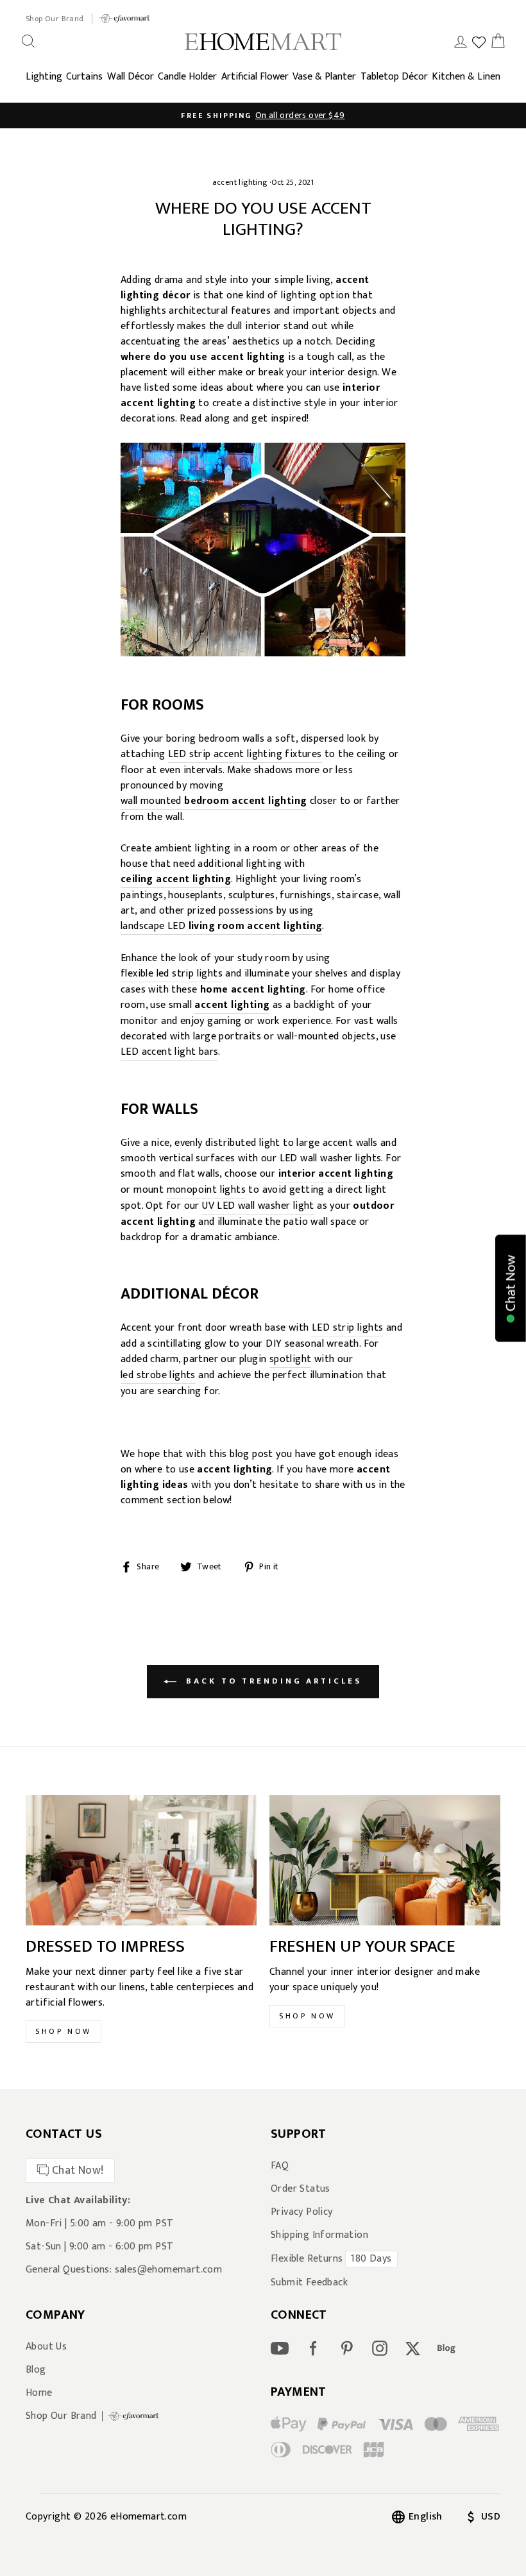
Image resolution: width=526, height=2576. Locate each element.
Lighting (44, 77)
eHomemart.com (148, 2517)
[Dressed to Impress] (141, 1860)
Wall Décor (131, 77)
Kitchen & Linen (466, 77)
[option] (263, 115)
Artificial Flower (255, 77)
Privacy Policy (302, 2212)
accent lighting (240, 182)
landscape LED (221, 927)
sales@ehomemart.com (169, 2270)
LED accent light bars (169, 1053)
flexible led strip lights (172, 974)
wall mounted (214, 802)
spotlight (291, 1360)
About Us (46, 2347)
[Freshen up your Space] (385, 1860)
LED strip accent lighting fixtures (245, 755)
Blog (36, 2370)
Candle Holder (187, 77)
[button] (511, 1288)
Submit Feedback (309, 2283)
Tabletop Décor (394, 77)
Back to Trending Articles (272, 1681)
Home (39, 2393)
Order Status (301, 2189)
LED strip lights (347, 1328)
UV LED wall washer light (258, 1207)
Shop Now (64, 2031)
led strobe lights (158, 1376)
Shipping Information (319, 2235)
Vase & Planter (324, 77)
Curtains (84, 77)
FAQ (280, 2166)
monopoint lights (206, 1190)
